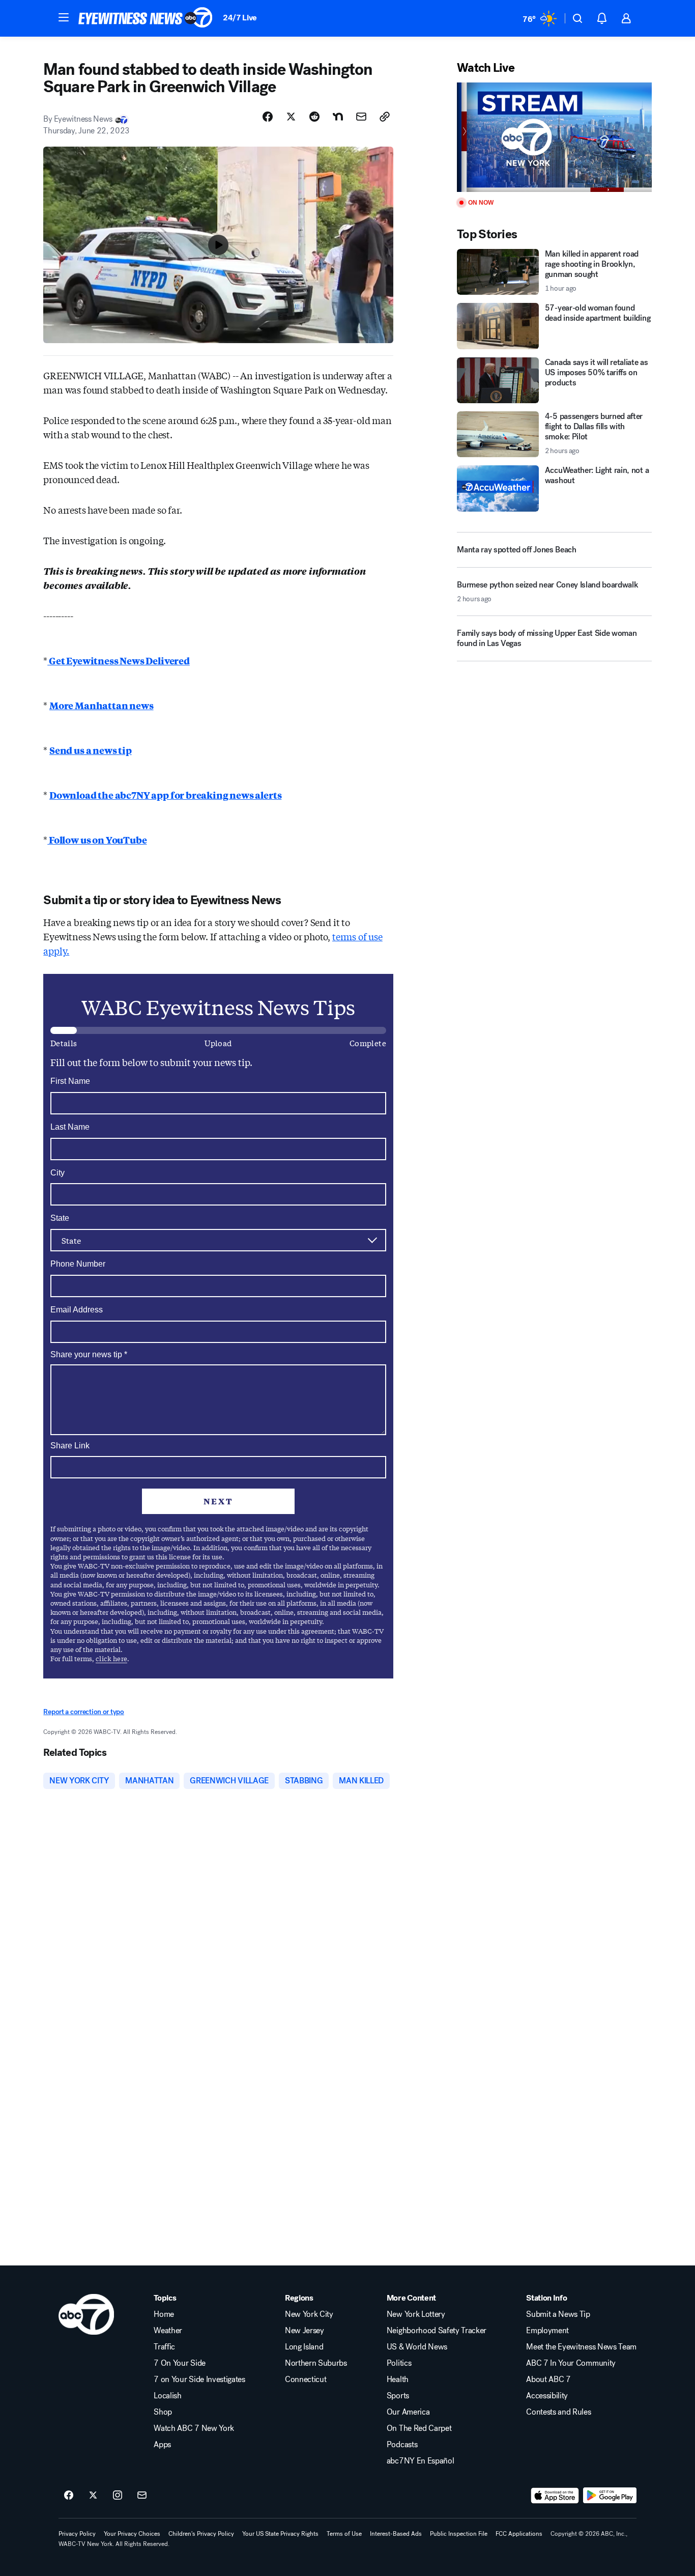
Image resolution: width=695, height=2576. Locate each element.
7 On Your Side (180, 2363)
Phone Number (78, 1264)
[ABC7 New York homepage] (146, 18)
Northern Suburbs (316, 2363)
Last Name (70, 1127)
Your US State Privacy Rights (280, 2534)
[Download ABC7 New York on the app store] (555, 2496)
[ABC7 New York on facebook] (69, 2496)
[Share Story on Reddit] (314, 117)
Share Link (70, 1446)
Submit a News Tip (558, 2314)
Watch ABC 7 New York (194, 2428)
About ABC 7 (548, 2379)
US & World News (417, 2347)
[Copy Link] (385, 117)
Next (218, 1501)
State (60, 1218)
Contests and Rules (558, 2412)
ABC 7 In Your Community (571, 2363)
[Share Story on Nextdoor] (338, 117)
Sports (398, 2396)
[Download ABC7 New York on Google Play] (610, 2496)
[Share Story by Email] (361, 117)
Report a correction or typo (83, 1712)
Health (398, 2379)
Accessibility (547, 2396)
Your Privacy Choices (132, 2534)
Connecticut (306, 2379)
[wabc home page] (86, 2314)
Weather (168, 2331)
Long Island (304, 2347)
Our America (408, 2412)
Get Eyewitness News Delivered (119, 660)
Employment (547, 2331)
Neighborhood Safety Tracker (437, 2331)
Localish (167, 2396)
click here (111, 1658)
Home (164, 2314)
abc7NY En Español (421, 2461)
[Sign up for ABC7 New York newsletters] (142, 2496)
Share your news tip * (89, 1355)
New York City (309, 2314)
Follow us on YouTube (97, 839)
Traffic (164, 2347)
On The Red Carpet (419, 2428)
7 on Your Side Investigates (199, 2379)
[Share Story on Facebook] (268, 117)
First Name (70, 1081)
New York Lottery (416, 2314)
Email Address (77, 1310)
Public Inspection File (459, 2534)
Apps (162, 2445)
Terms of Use (344, 2534)
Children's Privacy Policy (201, 2534)
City (57, 1173)
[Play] (554, 137)
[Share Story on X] (291, 117)
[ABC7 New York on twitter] (93, 2496)
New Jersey (305, 2331)
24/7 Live (240, 18)
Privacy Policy (77, 2534)
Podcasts (402, 2445)
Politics (399, 2363)
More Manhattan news (102, 705)
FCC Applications (519, 2534)
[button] (64, 17)
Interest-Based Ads (396, 2534)
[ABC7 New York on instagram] (118, 2496)
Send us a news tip (91, 750)
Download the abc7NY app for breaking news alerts (165, 795)
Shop (163, 2412)
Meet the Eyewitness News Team (581, 2347)
